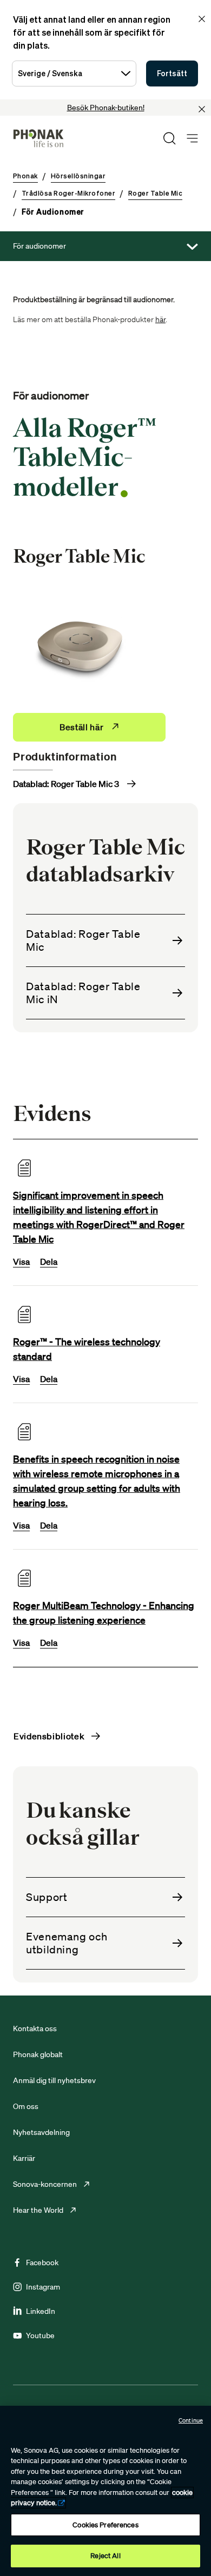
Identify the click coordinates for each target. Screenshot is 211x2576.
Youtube (40, 2335)
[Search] (169, 138)
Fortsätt (172, 73)
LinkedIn (41, 2311)
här (160, 319)
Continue (191, 2420)
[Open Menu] (192, 139)
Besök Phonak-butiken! (106, 108)
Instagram (43, 2287)
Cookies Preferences (105, 2525)
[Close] (202, 109)
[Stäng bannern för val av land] (202, 19)
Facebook (42, 2263)
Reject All (105, 2556)
